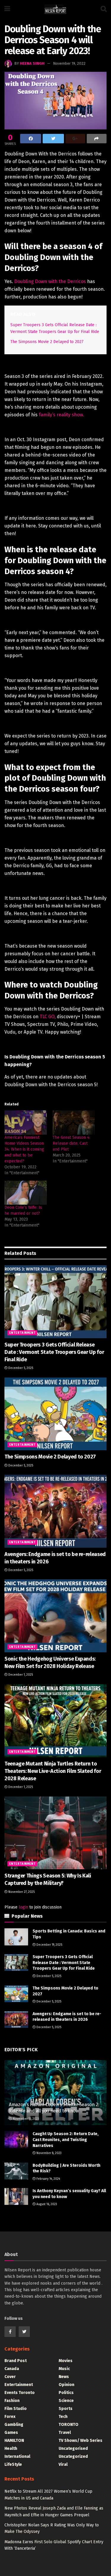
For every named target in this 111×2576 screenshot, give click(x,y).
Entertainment (22, 1333)
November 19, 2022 (69, 63)
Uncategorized (73, 2456)
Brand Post (16, 2361)
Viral (63, 2464)
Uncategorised (73, 2449)
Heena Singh (32, 63)
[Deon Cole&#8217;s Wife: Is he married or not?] (26, 1193)
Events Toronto (20, 2393)
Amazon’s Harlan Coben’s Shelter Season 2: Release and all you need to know (54, 2108)
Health (11, 2449)
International (17, 2456)
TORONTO (69, 2425)
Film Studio (16, 2409)
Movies (66, 2361)
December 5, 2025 (20, 1368)
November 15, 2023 (25, 2119)
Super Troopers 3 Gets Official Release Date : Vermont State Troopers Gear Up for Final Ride (54, 1352)
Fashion (12, 2401)
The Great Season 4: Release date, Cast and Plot (71, 1143)
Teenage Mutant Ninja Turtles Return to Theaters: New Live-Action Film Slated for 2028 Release (53, 1771)
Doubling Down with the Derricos (50, 281)
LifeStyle (13, 2464)
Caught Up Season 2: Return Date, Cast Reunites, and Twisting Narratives (66, 2140)
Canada (12, 2369)
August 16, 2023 (46, 2204)
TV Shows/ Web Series (81, 2441)
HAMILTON (14, 2441)
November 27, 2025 (21, 1892)
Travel (65, 2433)
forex (10, 2417)
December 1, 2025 (20, 1675)
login (23, 1907)
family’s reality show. (62, 415)
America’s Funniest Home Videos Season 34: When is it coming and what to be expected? (24, 1149)
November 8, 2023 (49, 2153)
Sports (66, 2409)
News (64, 2377)
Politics (66, 2393)
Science (66, 2401)
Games (11, 2433)
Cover (10, 2377)
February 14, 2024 (48, 2179)
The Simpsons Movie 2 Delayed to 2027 (47, 342)
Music (64, 2369)
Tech (63, 2417)
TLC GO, (48, 1017)
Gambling (14, 2425)
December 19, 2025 (49, 1945)
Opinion (66, 2385)
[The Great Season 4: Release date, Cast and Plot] (74, 1122)
